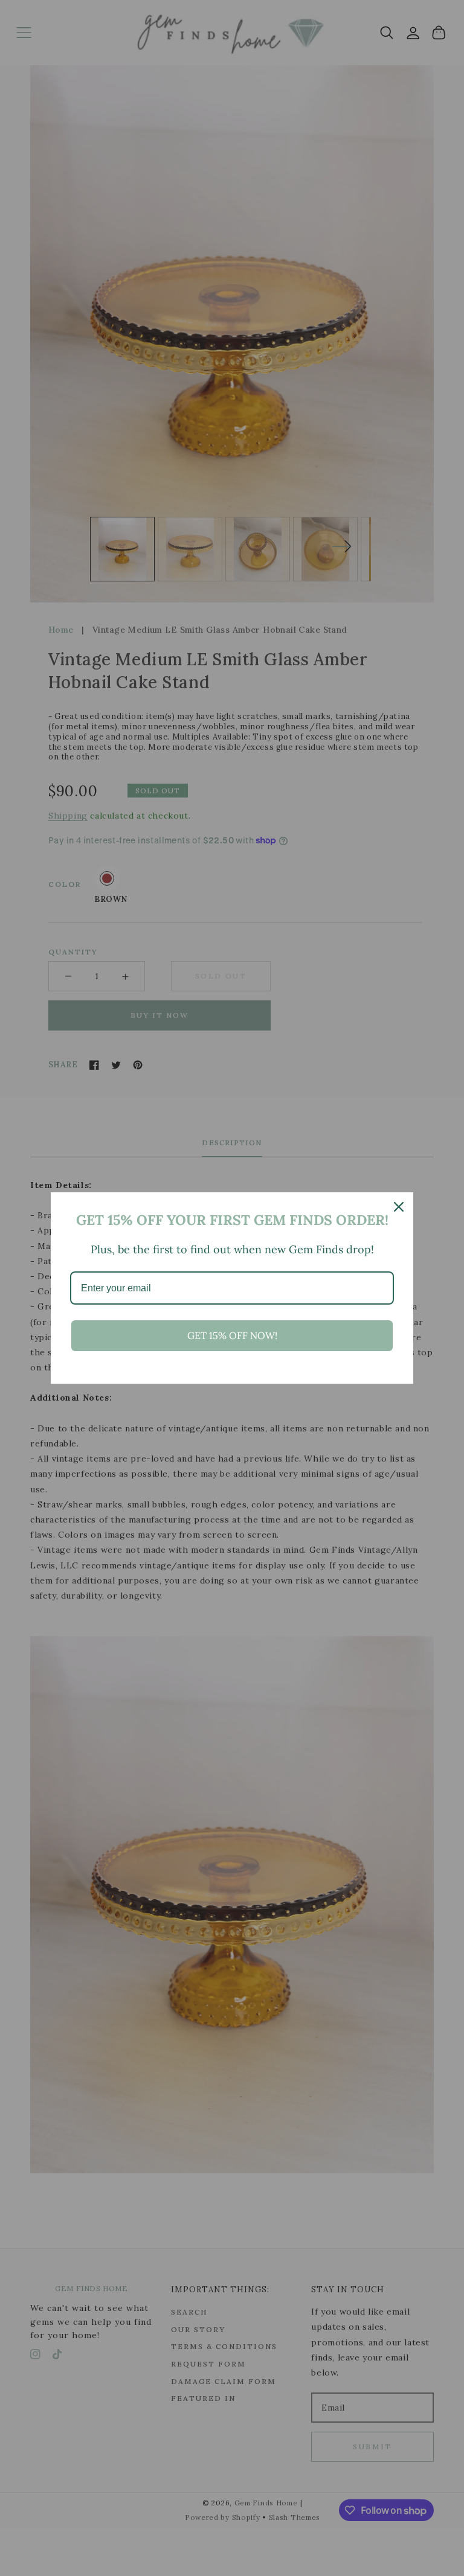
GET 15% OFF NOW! (232, 1335)
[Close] (399, 1207)
